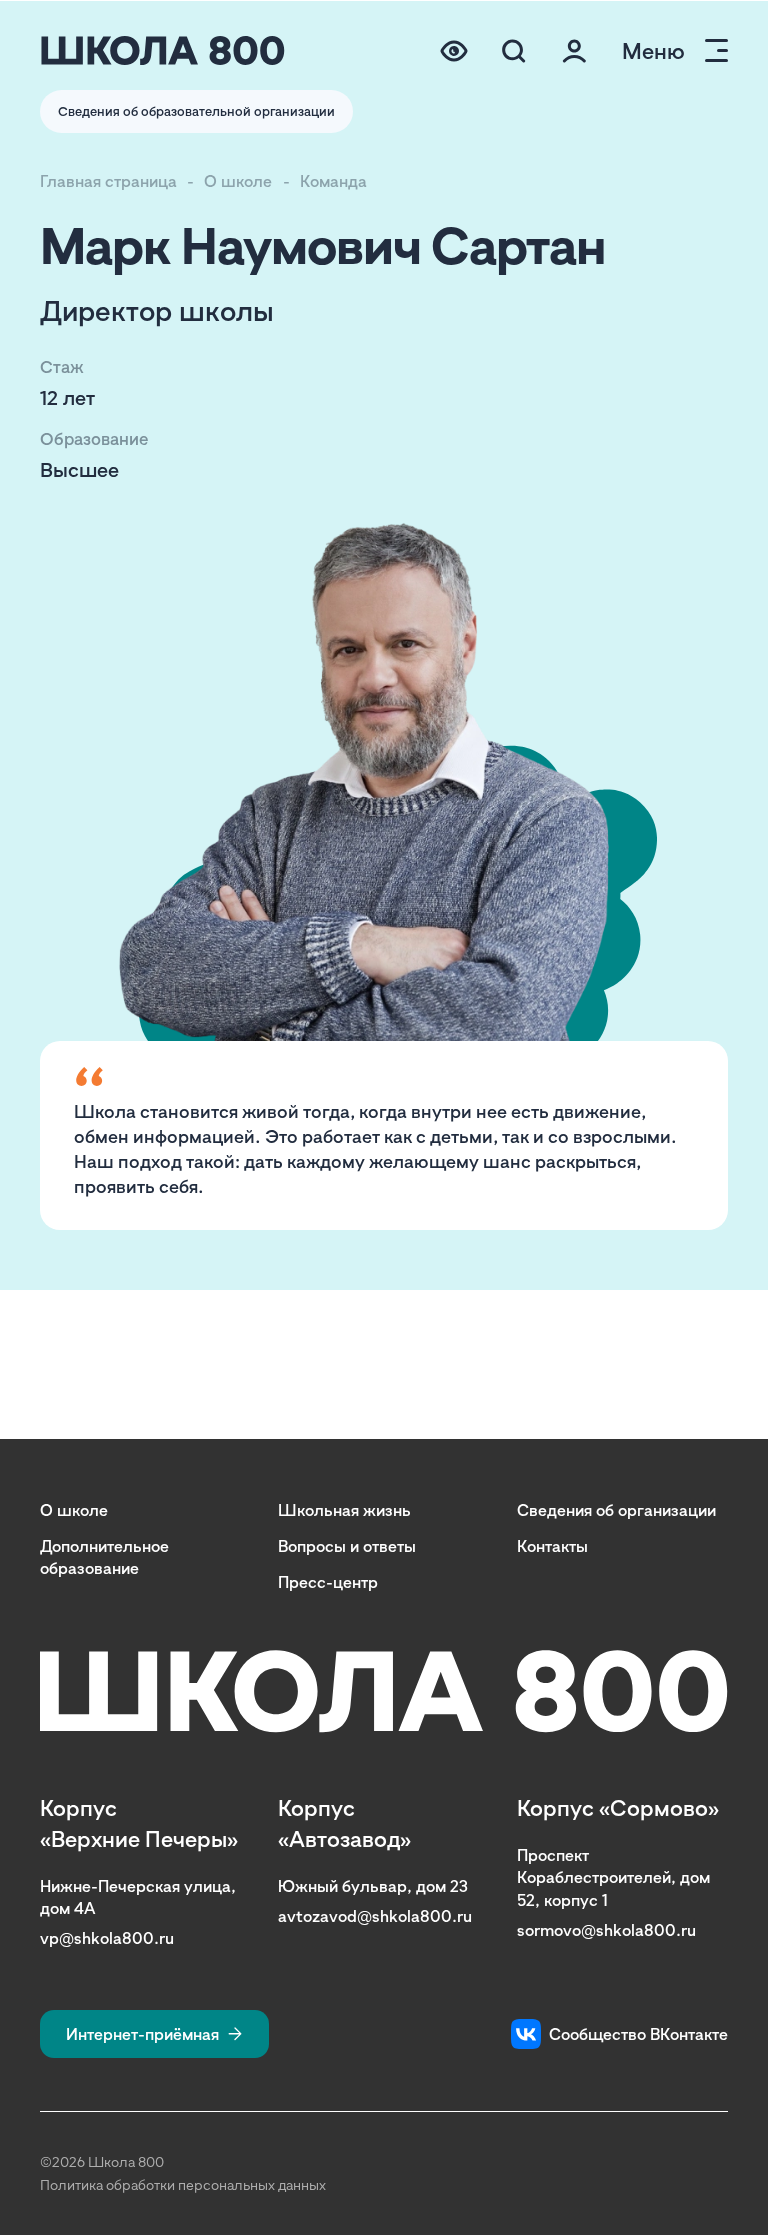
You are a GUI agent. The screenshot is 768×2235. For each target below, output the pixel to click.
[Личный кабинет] (574, 51)
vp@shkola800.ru (107, 1938)
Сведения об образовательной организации (196, 111)
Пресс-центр (328, 1582)
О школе (238, 181)
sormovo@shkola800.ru (606, 1930)
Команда (333, 181)
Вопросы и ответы (347, 1546)
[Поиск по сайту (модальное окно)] (514, 51)
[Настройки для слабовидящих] (454, 51)
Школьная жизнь (344, 1510)
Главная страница (108, 181)
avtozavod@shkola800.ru (375, 1916)
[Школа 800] (163, 50)
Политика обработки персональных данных (183, 2184)
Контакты (552, 1546)
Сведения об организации (616, 1510)
